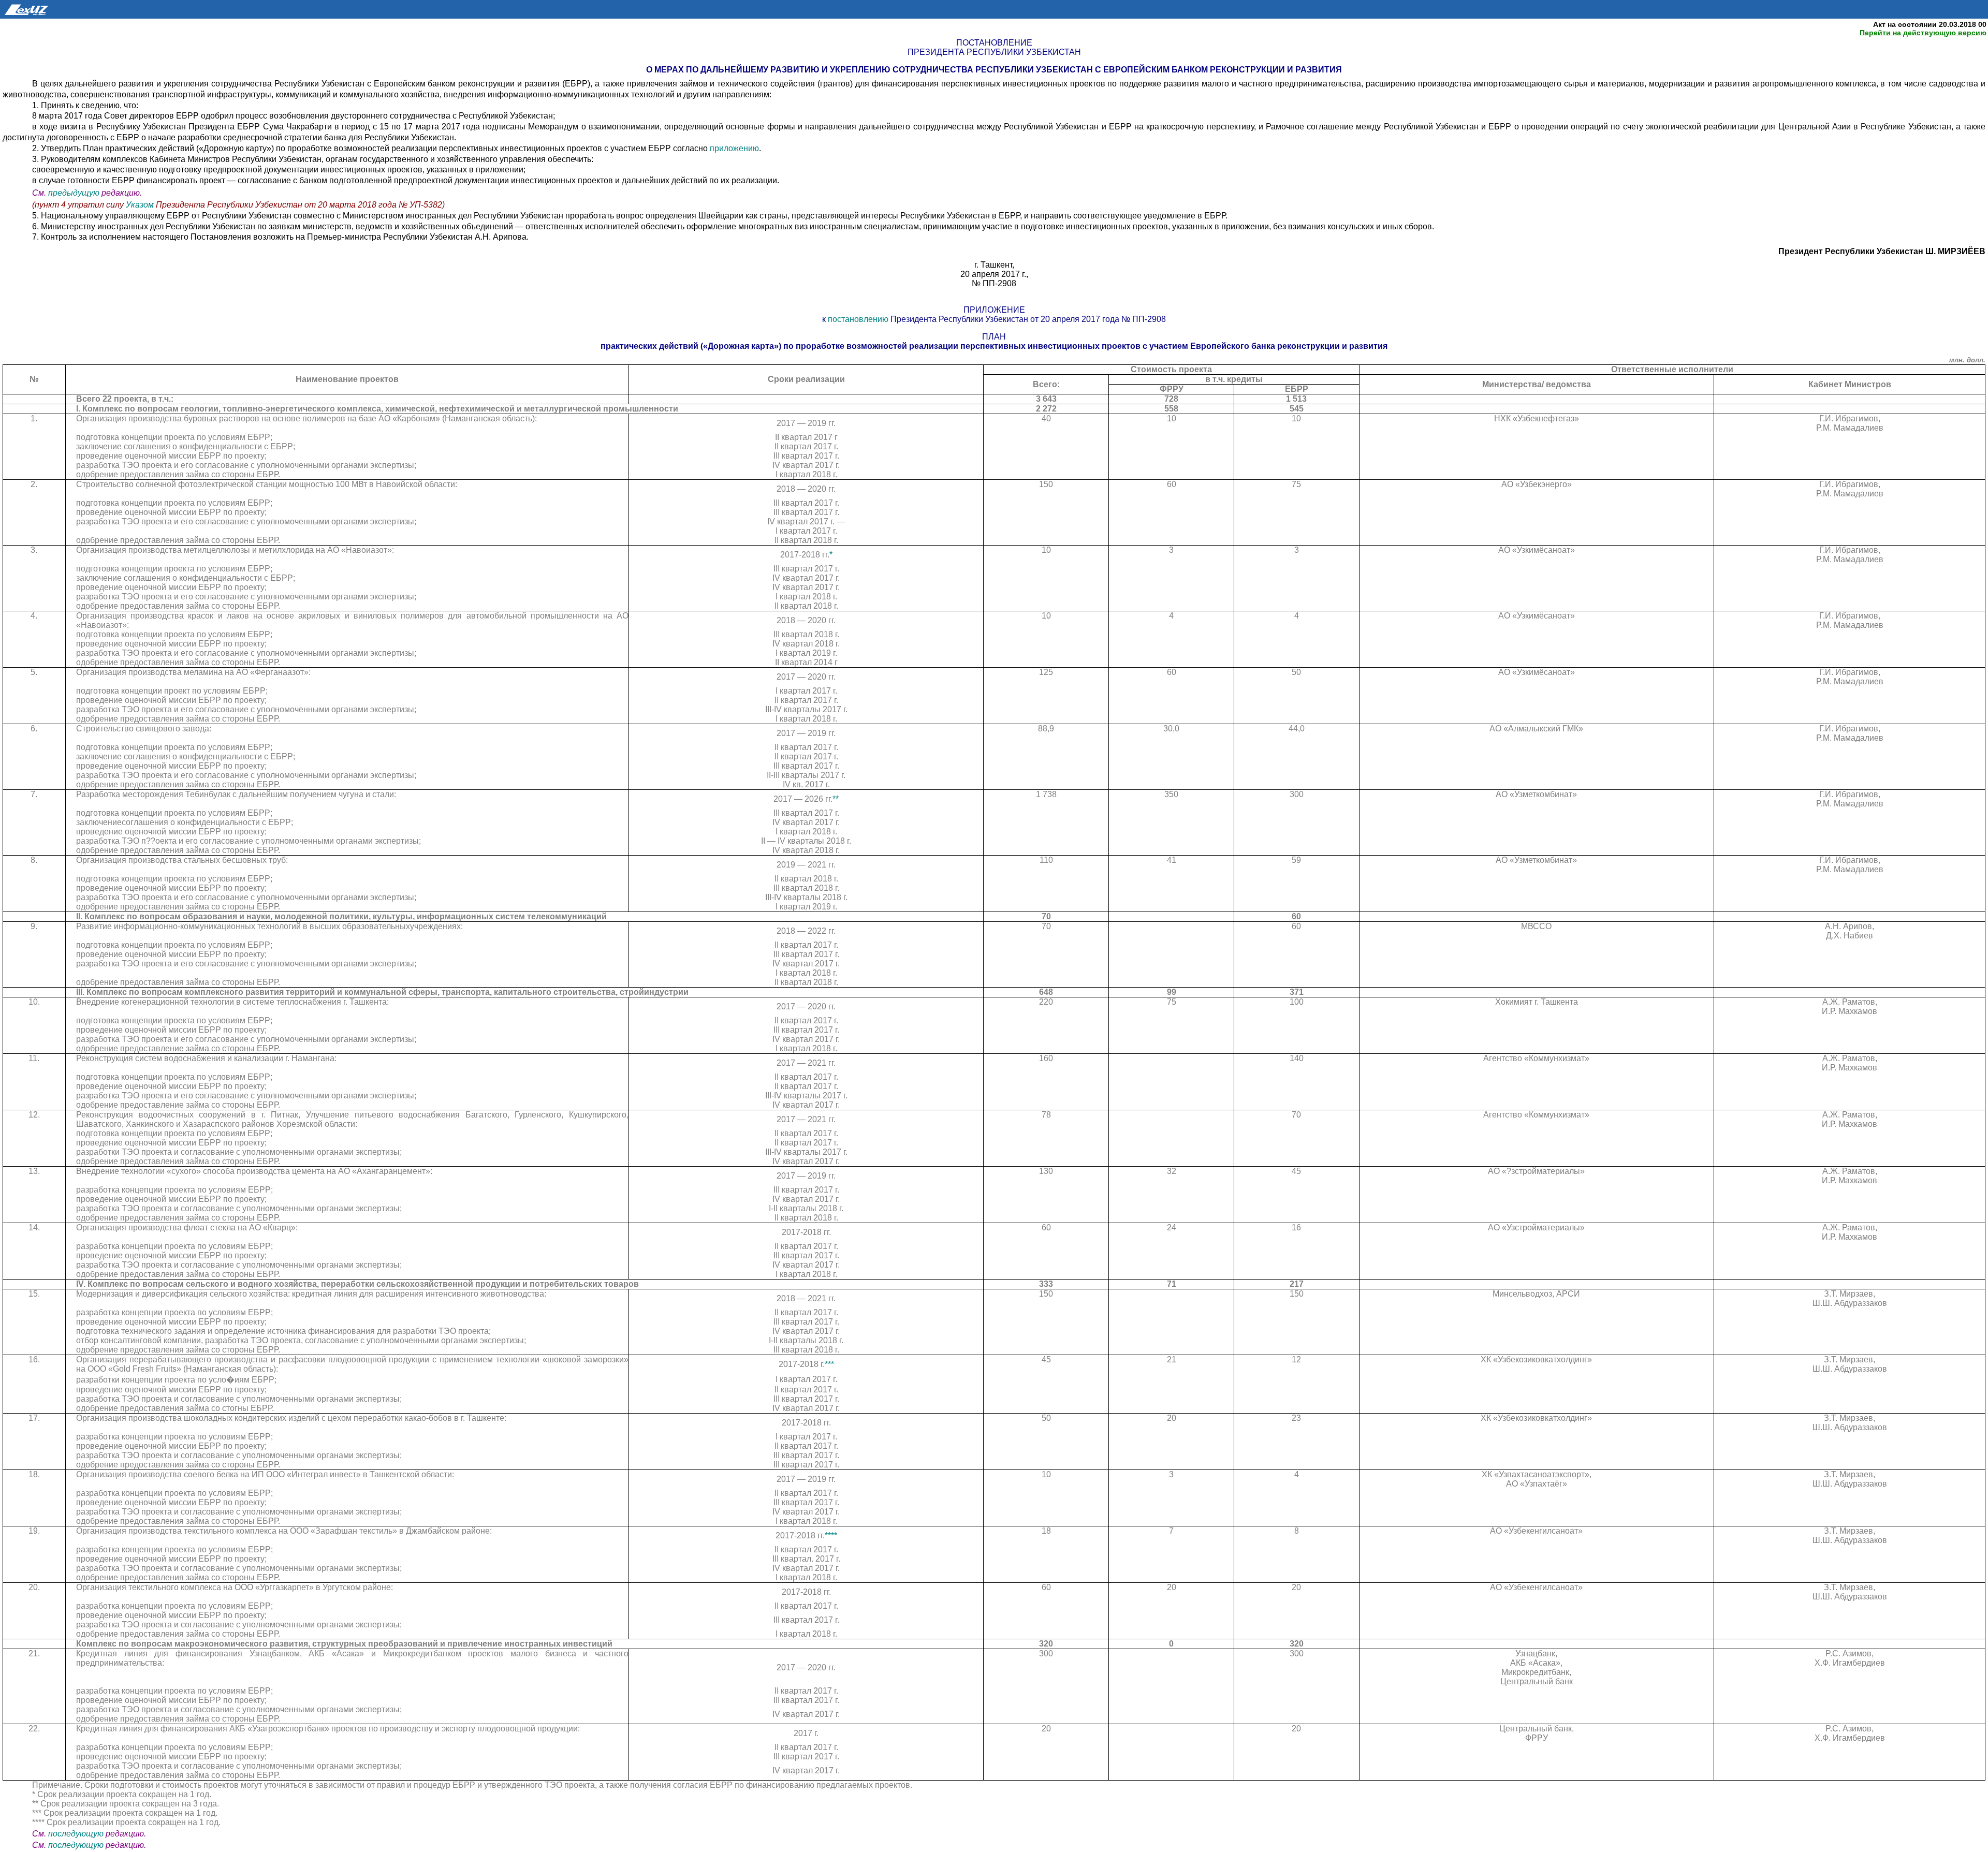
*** (829, 1364)
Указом (140, 205)
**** (831, 1535)
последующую (76, 1834)
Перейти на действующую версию (1923, 33)
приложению (734, 148)
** (836, 799)
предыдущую (74, 193)
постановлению (859, 319)
